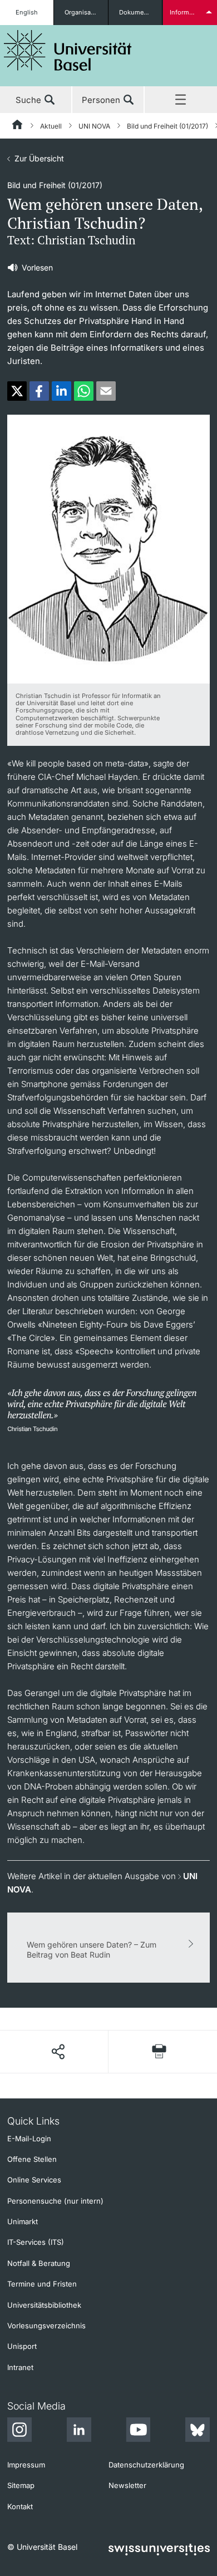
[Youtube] (138, 2431)
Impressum (26, 2465)
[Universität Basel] (68, 50)
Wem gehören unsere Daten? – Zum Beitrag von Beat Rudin (92, 1950)
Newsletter (127, 2485)
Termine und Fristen (42, 2284)
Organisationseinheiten (86, 12)
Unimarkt (23, 2221)
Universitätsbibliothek (44, 2305)
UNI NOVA (94, 126)
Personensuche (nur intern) (55, 2201)
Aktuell (51, 126)
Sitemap (21, 2485)
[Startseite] (18, 126)
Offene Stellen (32, 2159)
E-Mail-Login (29, 2139)
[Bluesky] (198, 2431)
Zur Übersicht (39, 158)
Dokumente (136, 12)
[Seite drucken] (159, 2051)
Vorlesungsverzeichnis (46, 2326)
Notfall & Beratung (39, 2263)
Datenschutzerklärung (146, 2465)
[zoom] (108, 548)
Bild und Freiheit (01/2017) (167, 126)
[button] (17, 391)
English (27, 12)
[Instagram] (19, 2431)
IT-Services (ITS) (36, 2242)
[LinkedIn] (79, 2431)
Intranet (20, 2367)
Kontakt (20, 2506)
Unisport (22, 2346)
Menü (181, 100)
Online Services (34, 2180)
